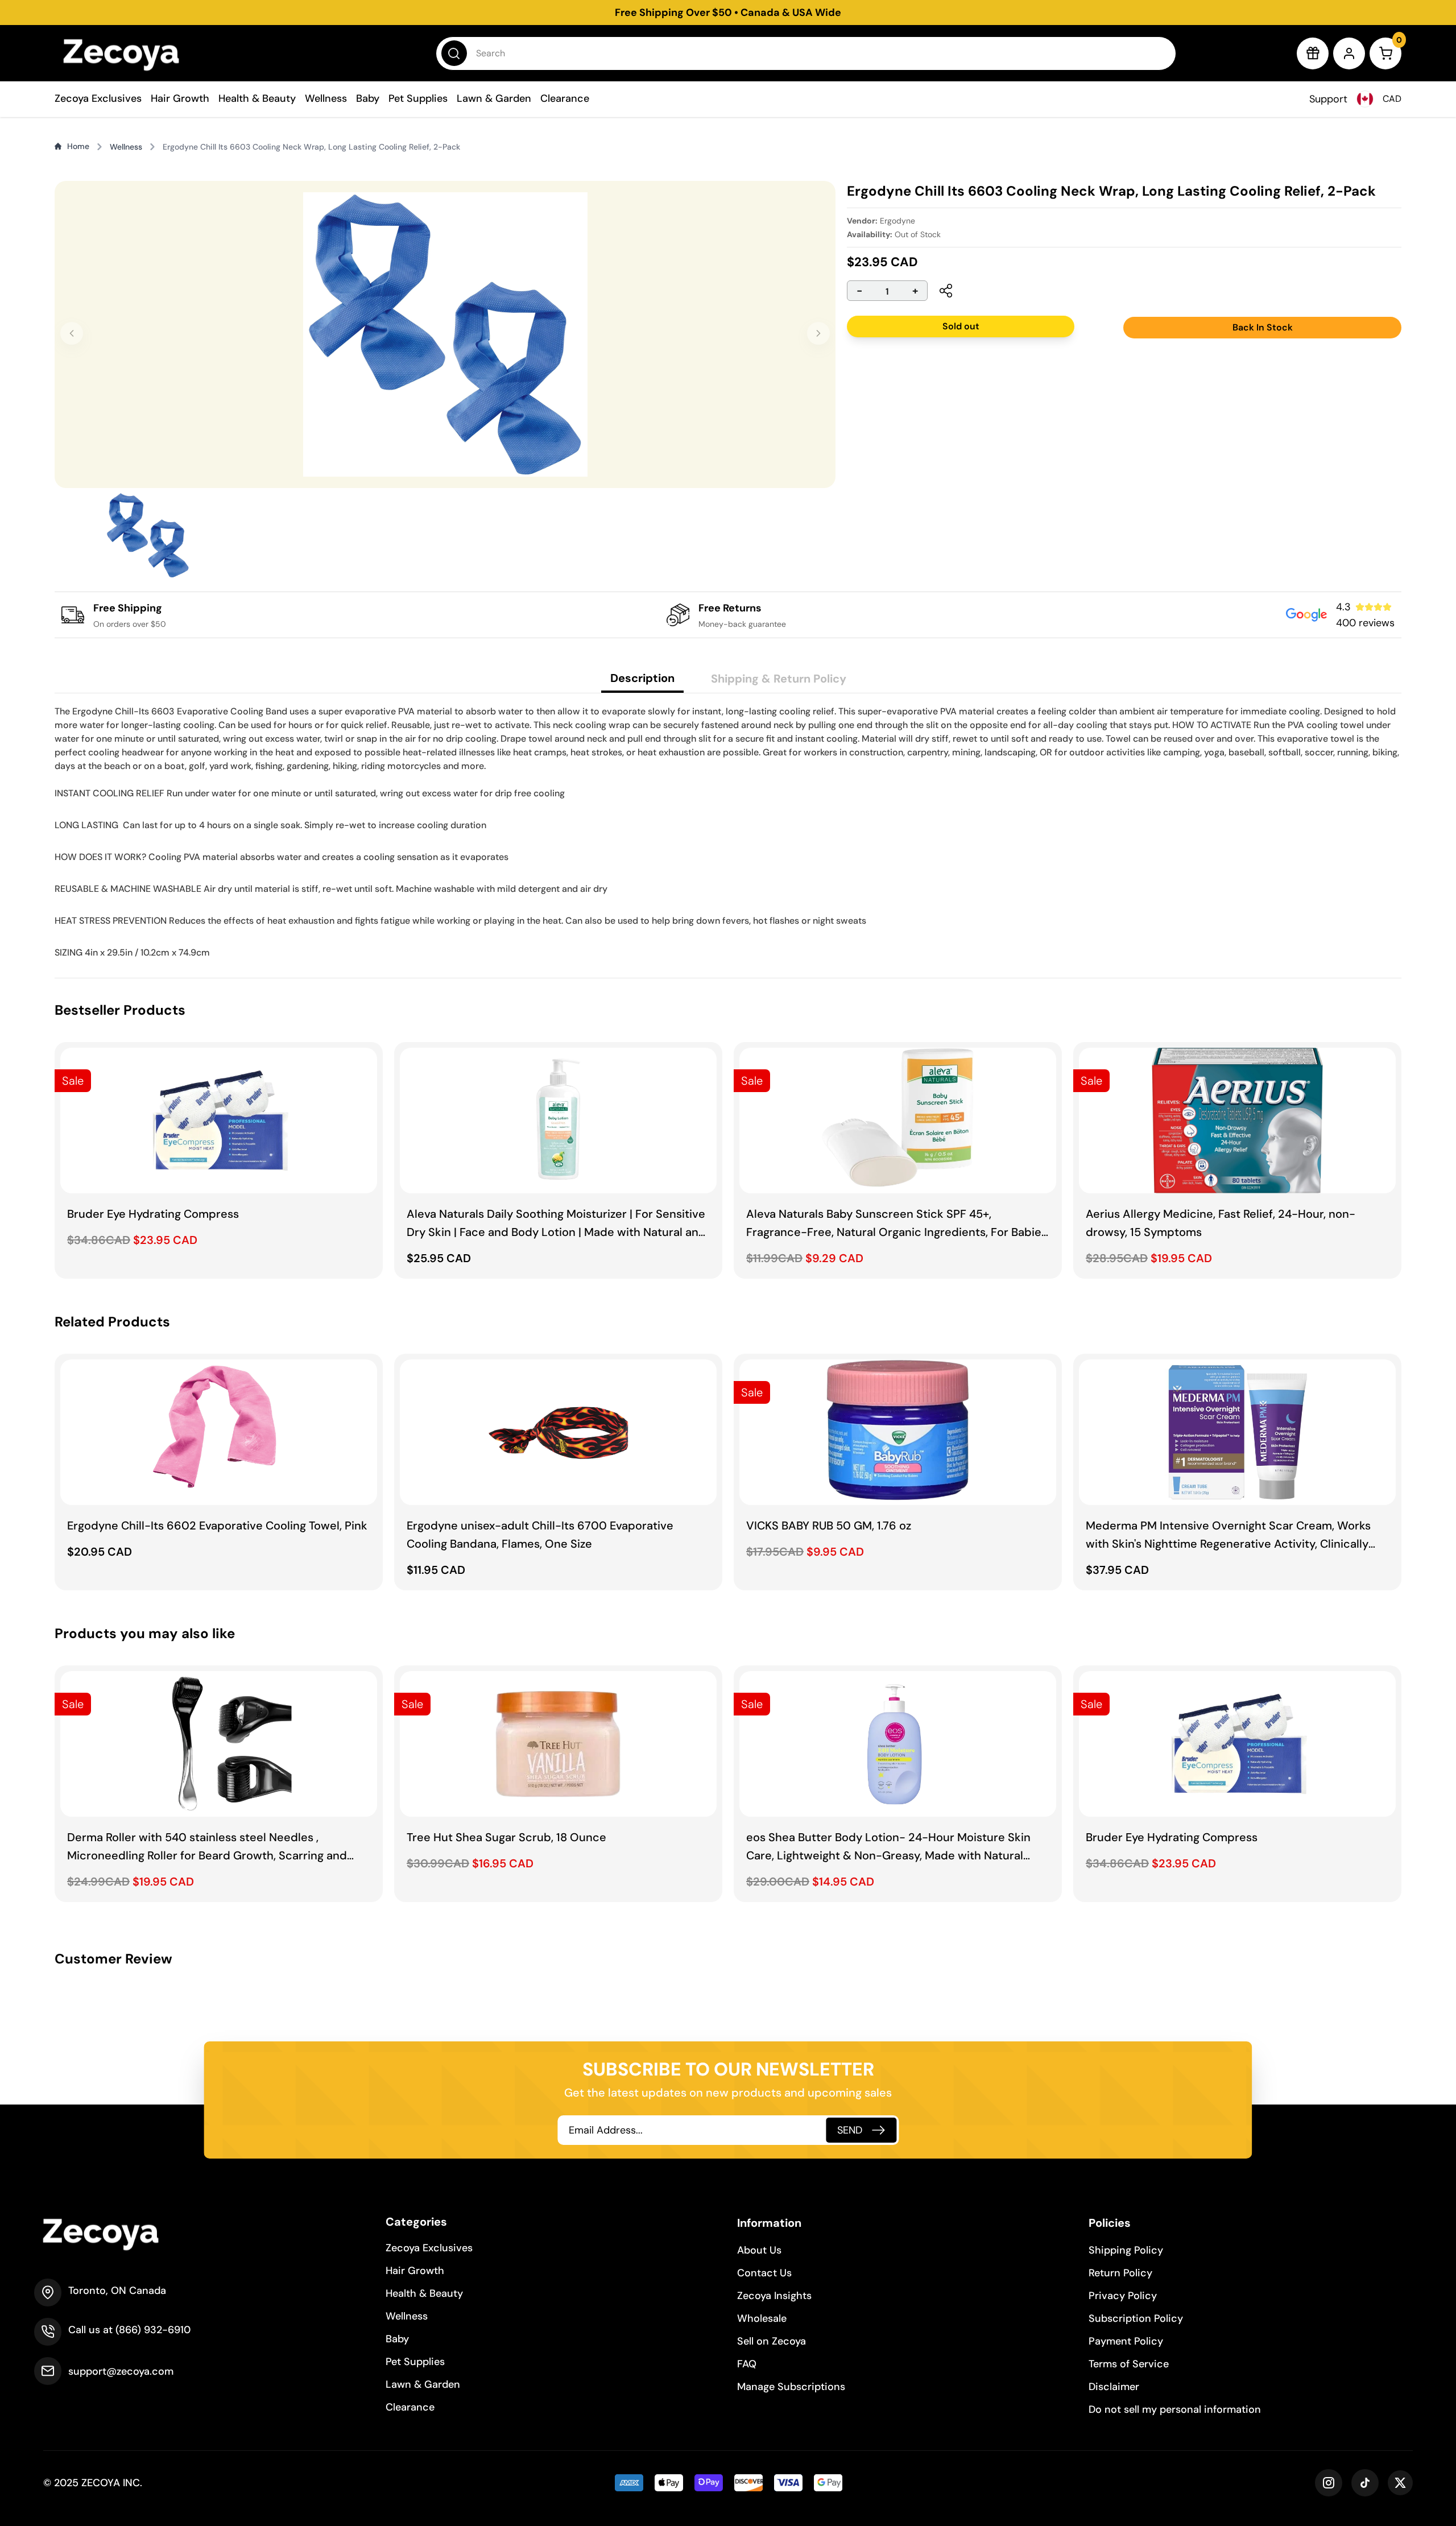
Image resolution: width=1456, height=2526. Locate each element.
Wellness (326, 98)
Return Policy (1120, 2273)
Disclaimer (1114, 2387)
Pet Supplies (418, 98)
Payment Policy (1126, 2341)
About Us (759, 2250)
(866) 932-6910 (153, 2330)
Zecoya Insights (774, 2296)
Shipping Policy (1126, 2250)
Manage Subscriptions (791, 2387)
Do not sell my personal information (1175, 2409)
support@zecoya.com (121, 2371)
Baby (368, 98)
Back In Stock (1263, 327)
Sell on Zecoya (772, 2341)
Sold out (961, 326)
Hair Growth (180, 98)
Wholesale (762, 2318)
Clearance (565, 98)
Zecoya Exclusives (98, 98)
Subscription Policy (1136, 2318)
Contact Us (764, 2273)
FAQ (747, 2364)
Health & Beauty (257, 98)
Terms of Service (1129, 2364)
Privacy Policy (1123, 2296)
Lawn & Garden (494, 98)
